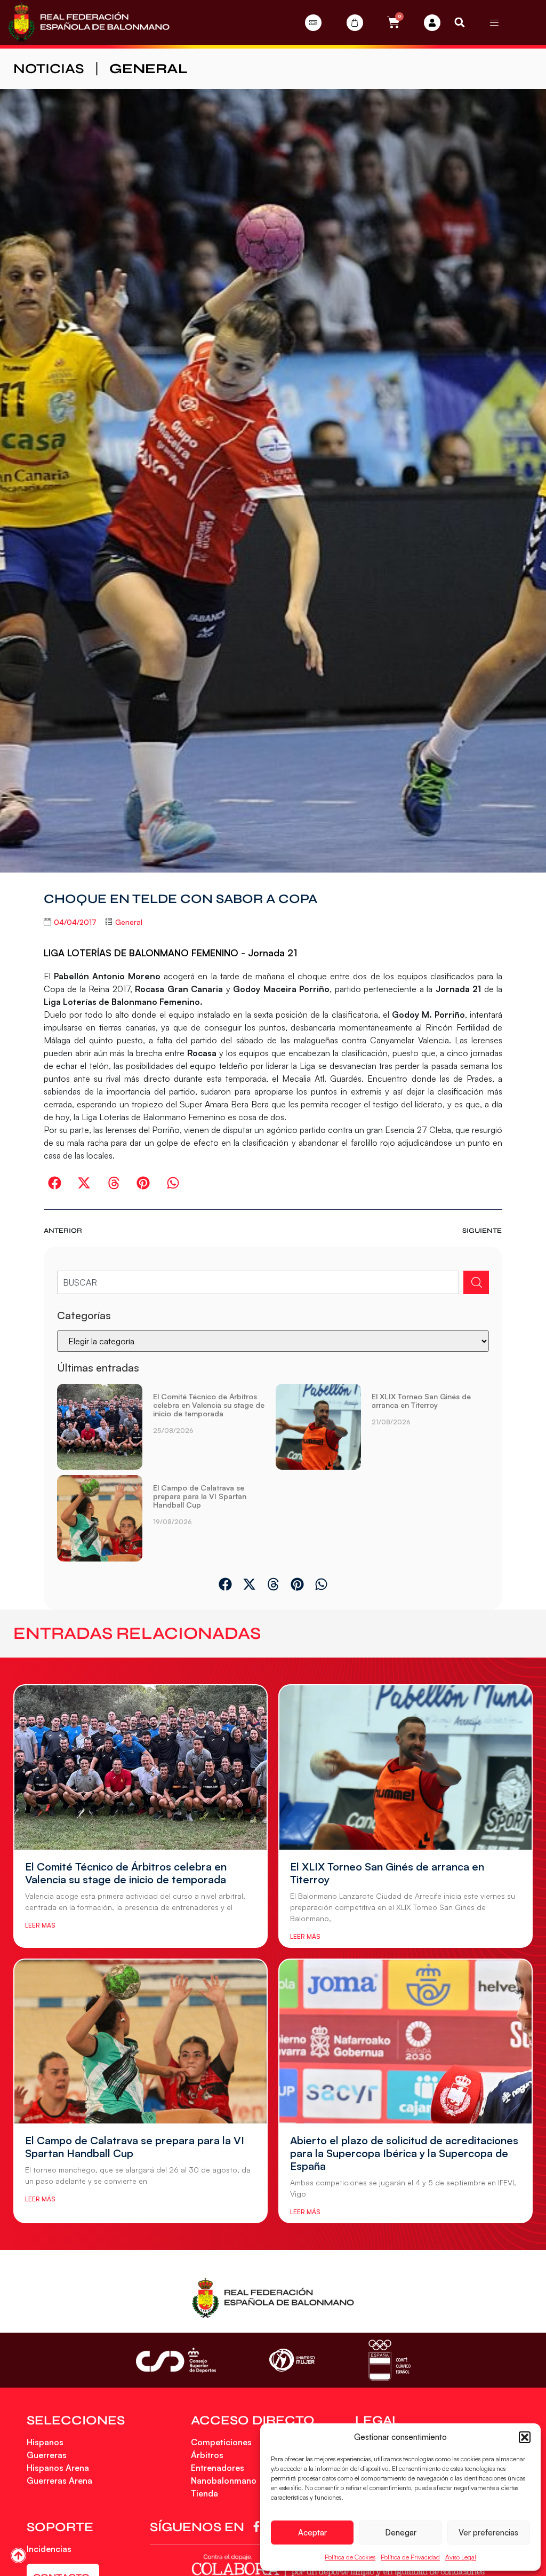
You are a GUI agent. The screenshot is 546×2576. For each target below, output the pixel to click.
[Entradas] (313, 23)
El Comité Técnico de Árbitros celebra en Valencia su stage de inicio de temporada (209, 1405)
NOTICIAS (49, 69)
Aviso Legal (461, 2557)
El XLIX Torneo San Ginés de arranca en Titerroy (421, 1401)
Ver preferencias (488, 2533)
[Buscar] (476, 1282)
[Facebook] (258, 2526)
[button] (525, 2437)
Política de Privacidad (410, 2557)
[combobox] (258, 1282)
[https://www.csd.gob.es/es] (176, 2360)
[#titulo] (18, 2555)
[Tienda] (355, 23)
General (148, 69)
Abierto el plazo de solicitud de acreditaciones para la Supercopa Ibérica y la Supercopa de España (404, 2153)
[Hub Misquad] (432, 23)
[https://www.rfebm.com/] (89, 22)
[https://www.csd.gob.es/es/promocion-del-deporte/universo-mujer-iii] (292, 2360)
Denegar (401, 2533)
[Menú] (494, 22)
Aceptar (312, 2533)
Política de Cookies (350, 2557)
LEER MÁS (40, 1925)
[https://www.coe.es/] (389, 2360)
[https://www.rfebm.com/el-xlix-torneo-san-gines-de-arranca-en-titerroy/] (318, 1427)
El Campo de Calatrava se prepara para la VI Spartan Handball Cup (200, 1496)
